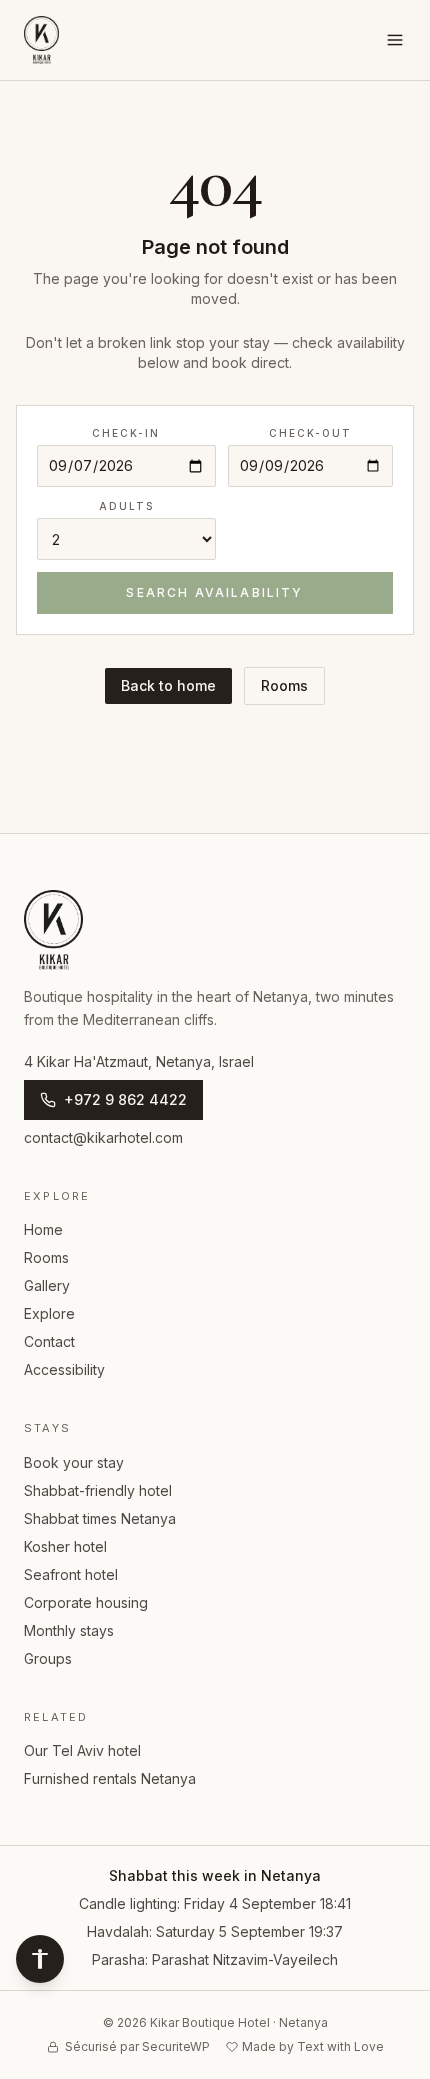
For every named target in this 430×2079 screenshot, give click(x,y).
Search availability (214, 592)
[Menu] (395, 40)
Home (43, 1229)
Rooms (284, 685)
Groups (48, 1658)
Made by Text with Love (313, 2046)
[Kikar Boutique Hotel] (41, 40)
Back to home (168, 685)
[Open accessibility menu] (40, 1959)
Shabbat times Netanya (100, 1518)
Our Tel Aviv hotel (82, 1750)
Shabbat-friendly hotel (98, 1490)
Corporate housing (86, 1602)
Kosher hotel (65, 1546)
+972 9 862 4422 (125, 1099)
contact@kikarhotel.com (103, 1137)
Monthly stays (69, 1630)
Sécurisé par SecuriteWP (137, 2046)
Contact (49, 1341)
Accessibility (64, 1369)
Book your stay (74, 1462)
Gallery (47, 1285)
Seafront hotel (71, 1574)
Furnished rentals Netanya (110, 1778)
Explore (49, 1313)
